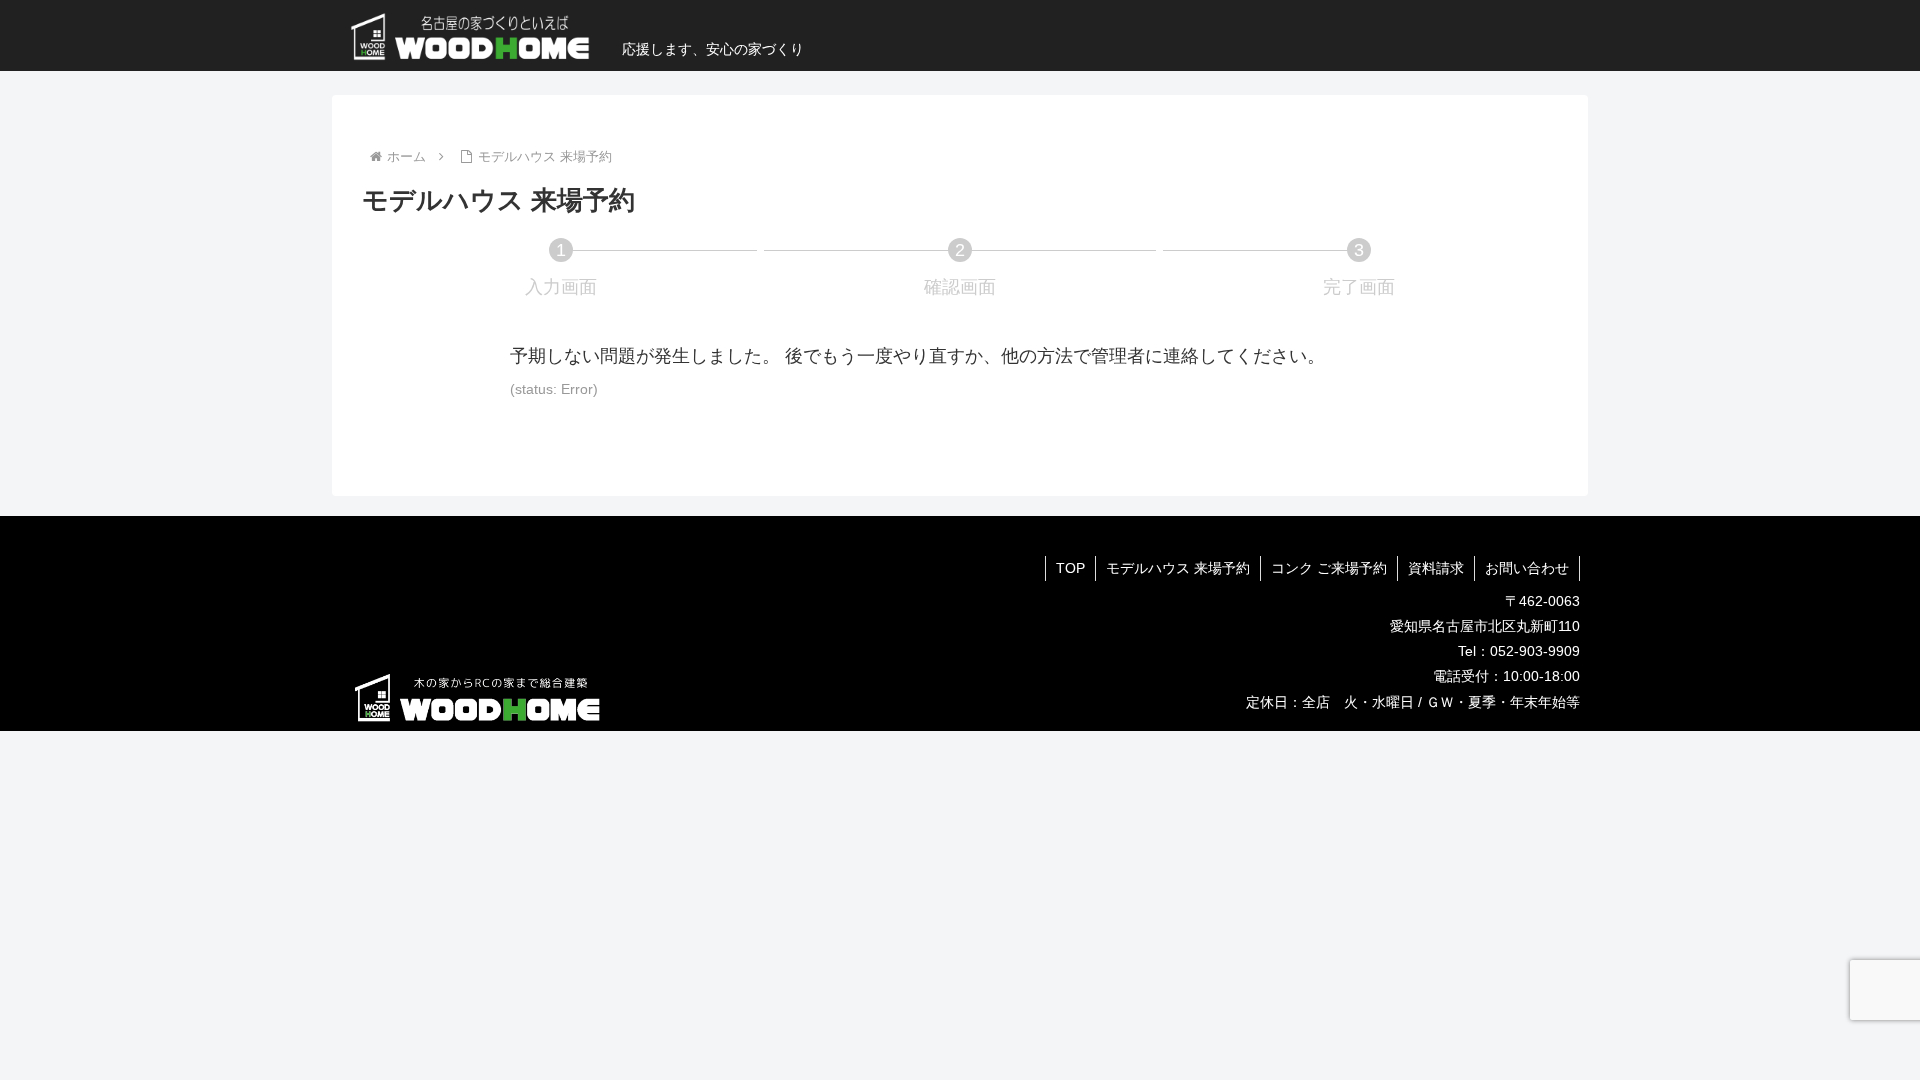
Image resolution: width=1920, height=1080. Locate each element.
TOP (1070, 568)
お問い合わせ (1527, 568)
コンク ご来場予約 (1329, 568)
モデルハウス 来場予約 (1178, 568)
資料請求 (1436, 568)
